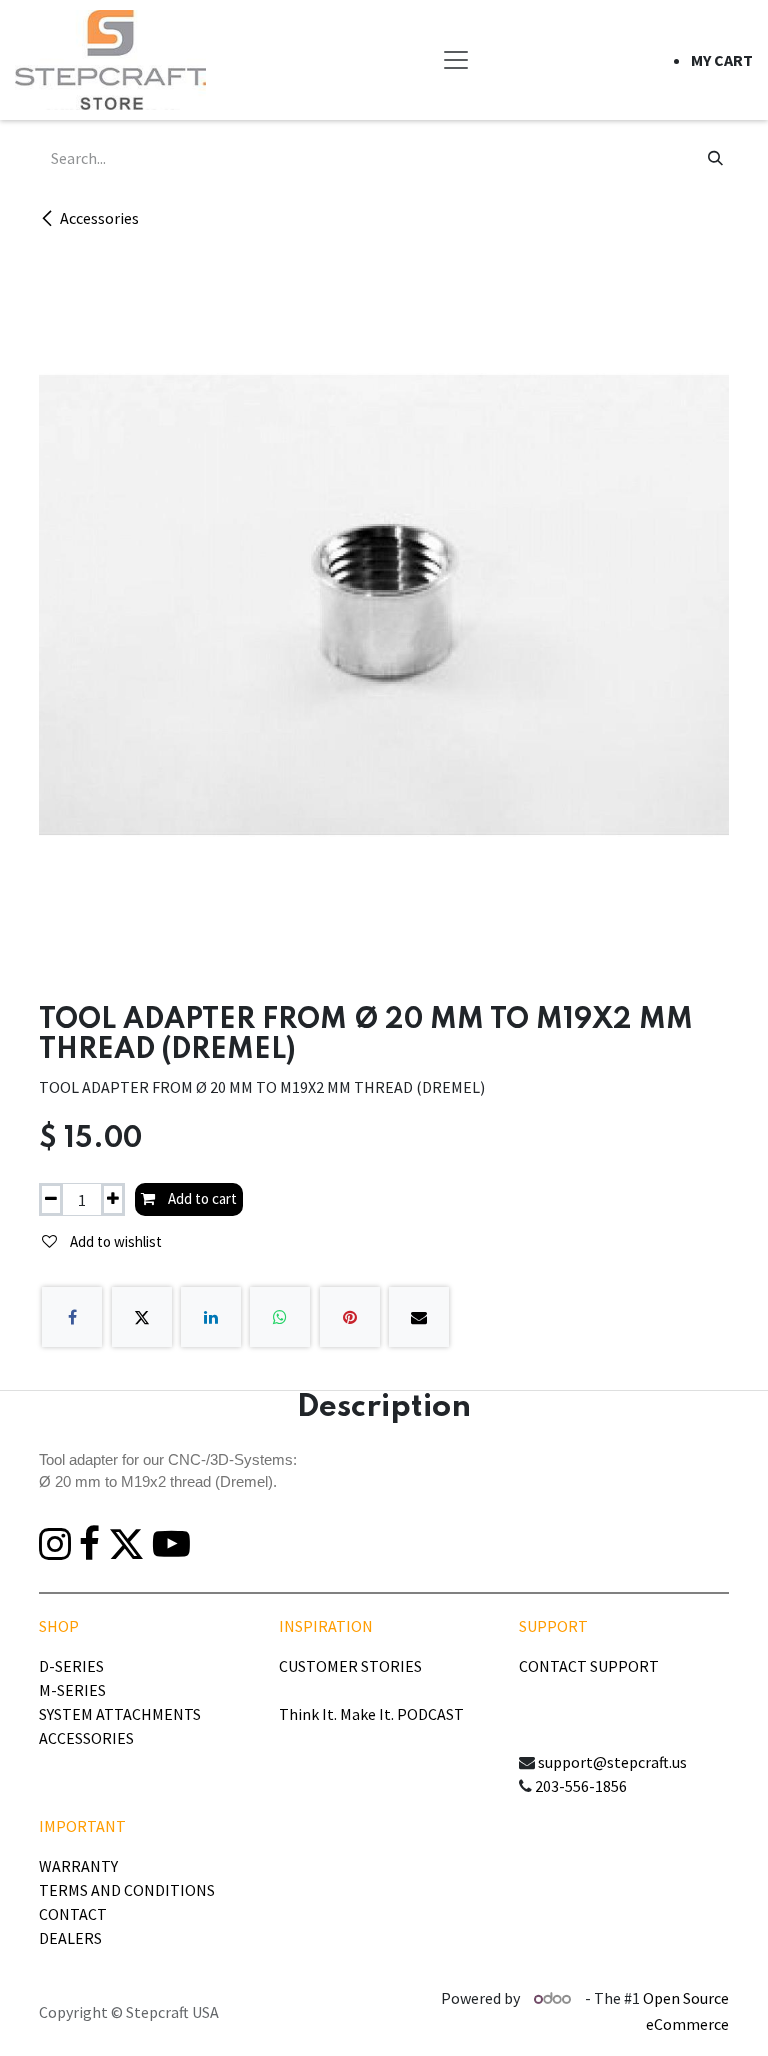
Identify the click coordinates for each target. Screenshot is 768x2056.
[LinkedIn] (211, 1317)
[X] (142, 1317)
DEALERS (70, 1938)
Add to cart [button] (201, 1198)
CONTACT (73, 1914)
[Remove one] (51, 1199)
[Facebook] (72, 1317)
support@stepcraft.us (612, 1762)
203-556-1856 (581, 1786)
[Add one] (113, 1199)
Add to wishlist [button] (114, 1241)
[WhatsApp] (280, 1317)
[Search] (715, 158)
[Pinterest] (350, 1317)
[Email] (419, 1317)
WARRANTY (78, 1866)
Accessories (99, 218)
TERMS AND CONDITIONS (127, 1890)
